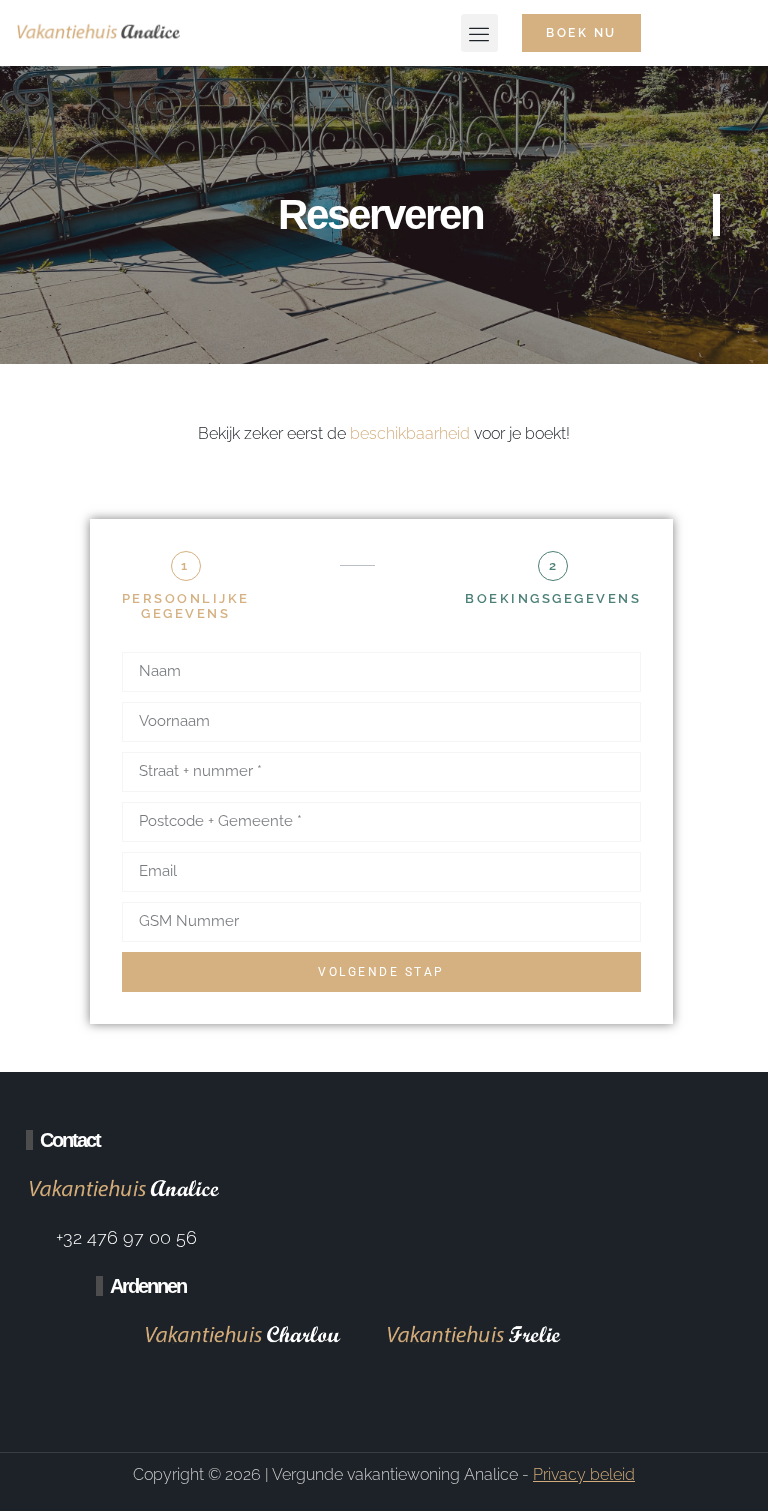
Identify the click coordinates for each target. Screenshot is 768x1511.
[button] (480, 33)
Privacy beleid (584, 1474)
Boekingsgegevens (553, 598)
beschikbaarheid (410, 433)
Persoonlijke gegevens (186, 606)
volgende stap (381, 972)
